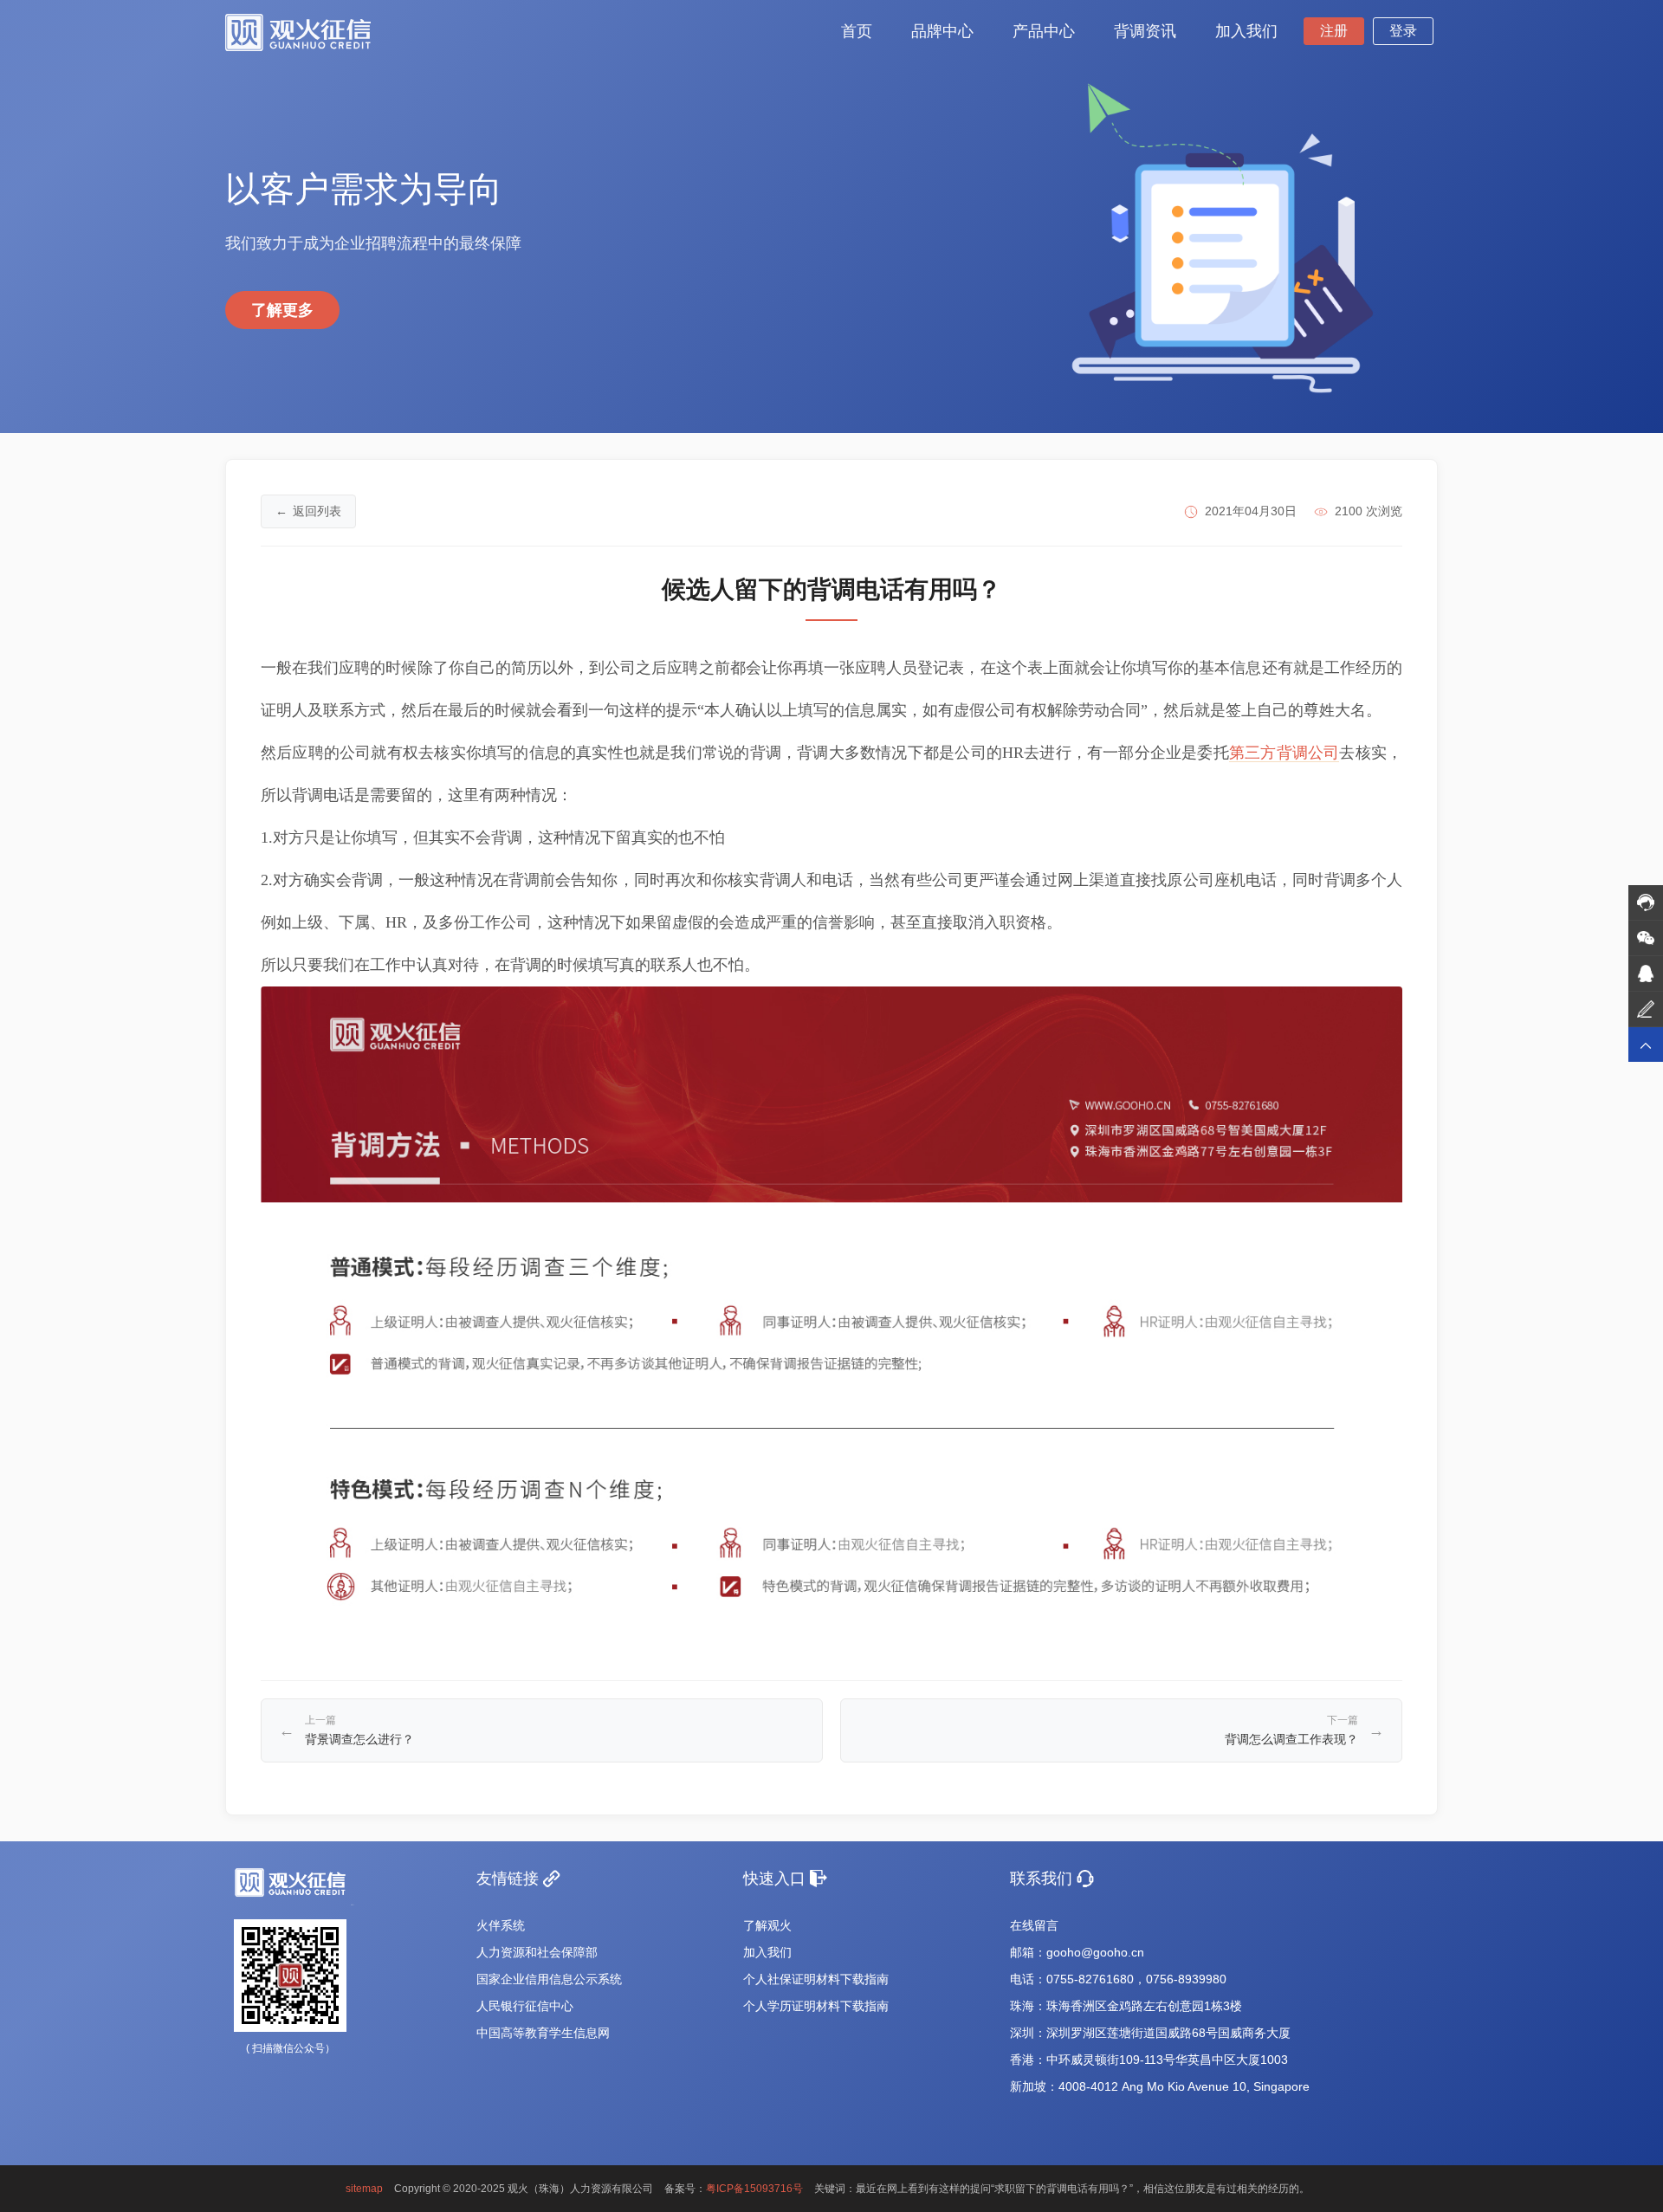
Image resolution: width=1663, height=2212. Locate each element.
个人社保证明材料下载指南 (816, 1979)
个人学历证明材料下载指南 (816, 2006)
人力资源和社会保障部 (537, 1952)
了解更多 (282, 310)
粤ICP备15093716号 (754, 2189)
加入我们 (767, 1952)
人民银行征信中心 (525, 2006)
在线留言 (1034, 1925)
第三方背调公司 (1284, 753)
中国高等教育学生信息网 (543, 2033)
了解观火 (767, 1925)
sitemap (364, 2189)
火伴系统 (501, 1925)
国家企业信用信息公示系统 (549, 1979)
